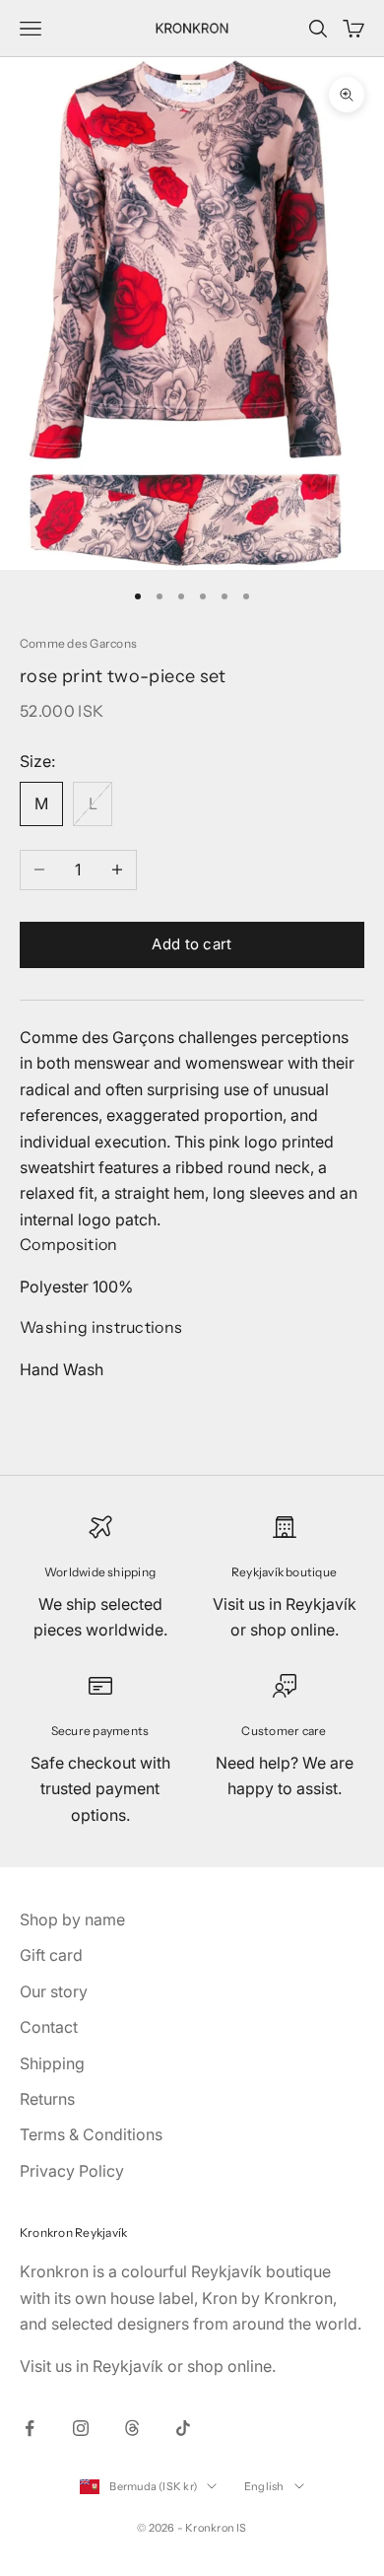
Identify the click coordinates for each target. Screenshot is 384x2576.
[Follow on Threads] (132, 2428)
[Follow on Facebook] (30, 2428)
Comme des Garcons (78, 643)
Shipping (52, 2063)
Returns (47, 2099)
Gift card (51, 1955)
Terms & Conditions (91, 2134)
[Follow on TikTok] (183, 2428)
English (264, 2486)
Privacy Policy (72, 2171)
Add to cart (192, 944)
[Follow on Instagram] (81, 2428)
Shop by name (72, 1919)
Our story (54, 1991)
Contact (49, 2027)
